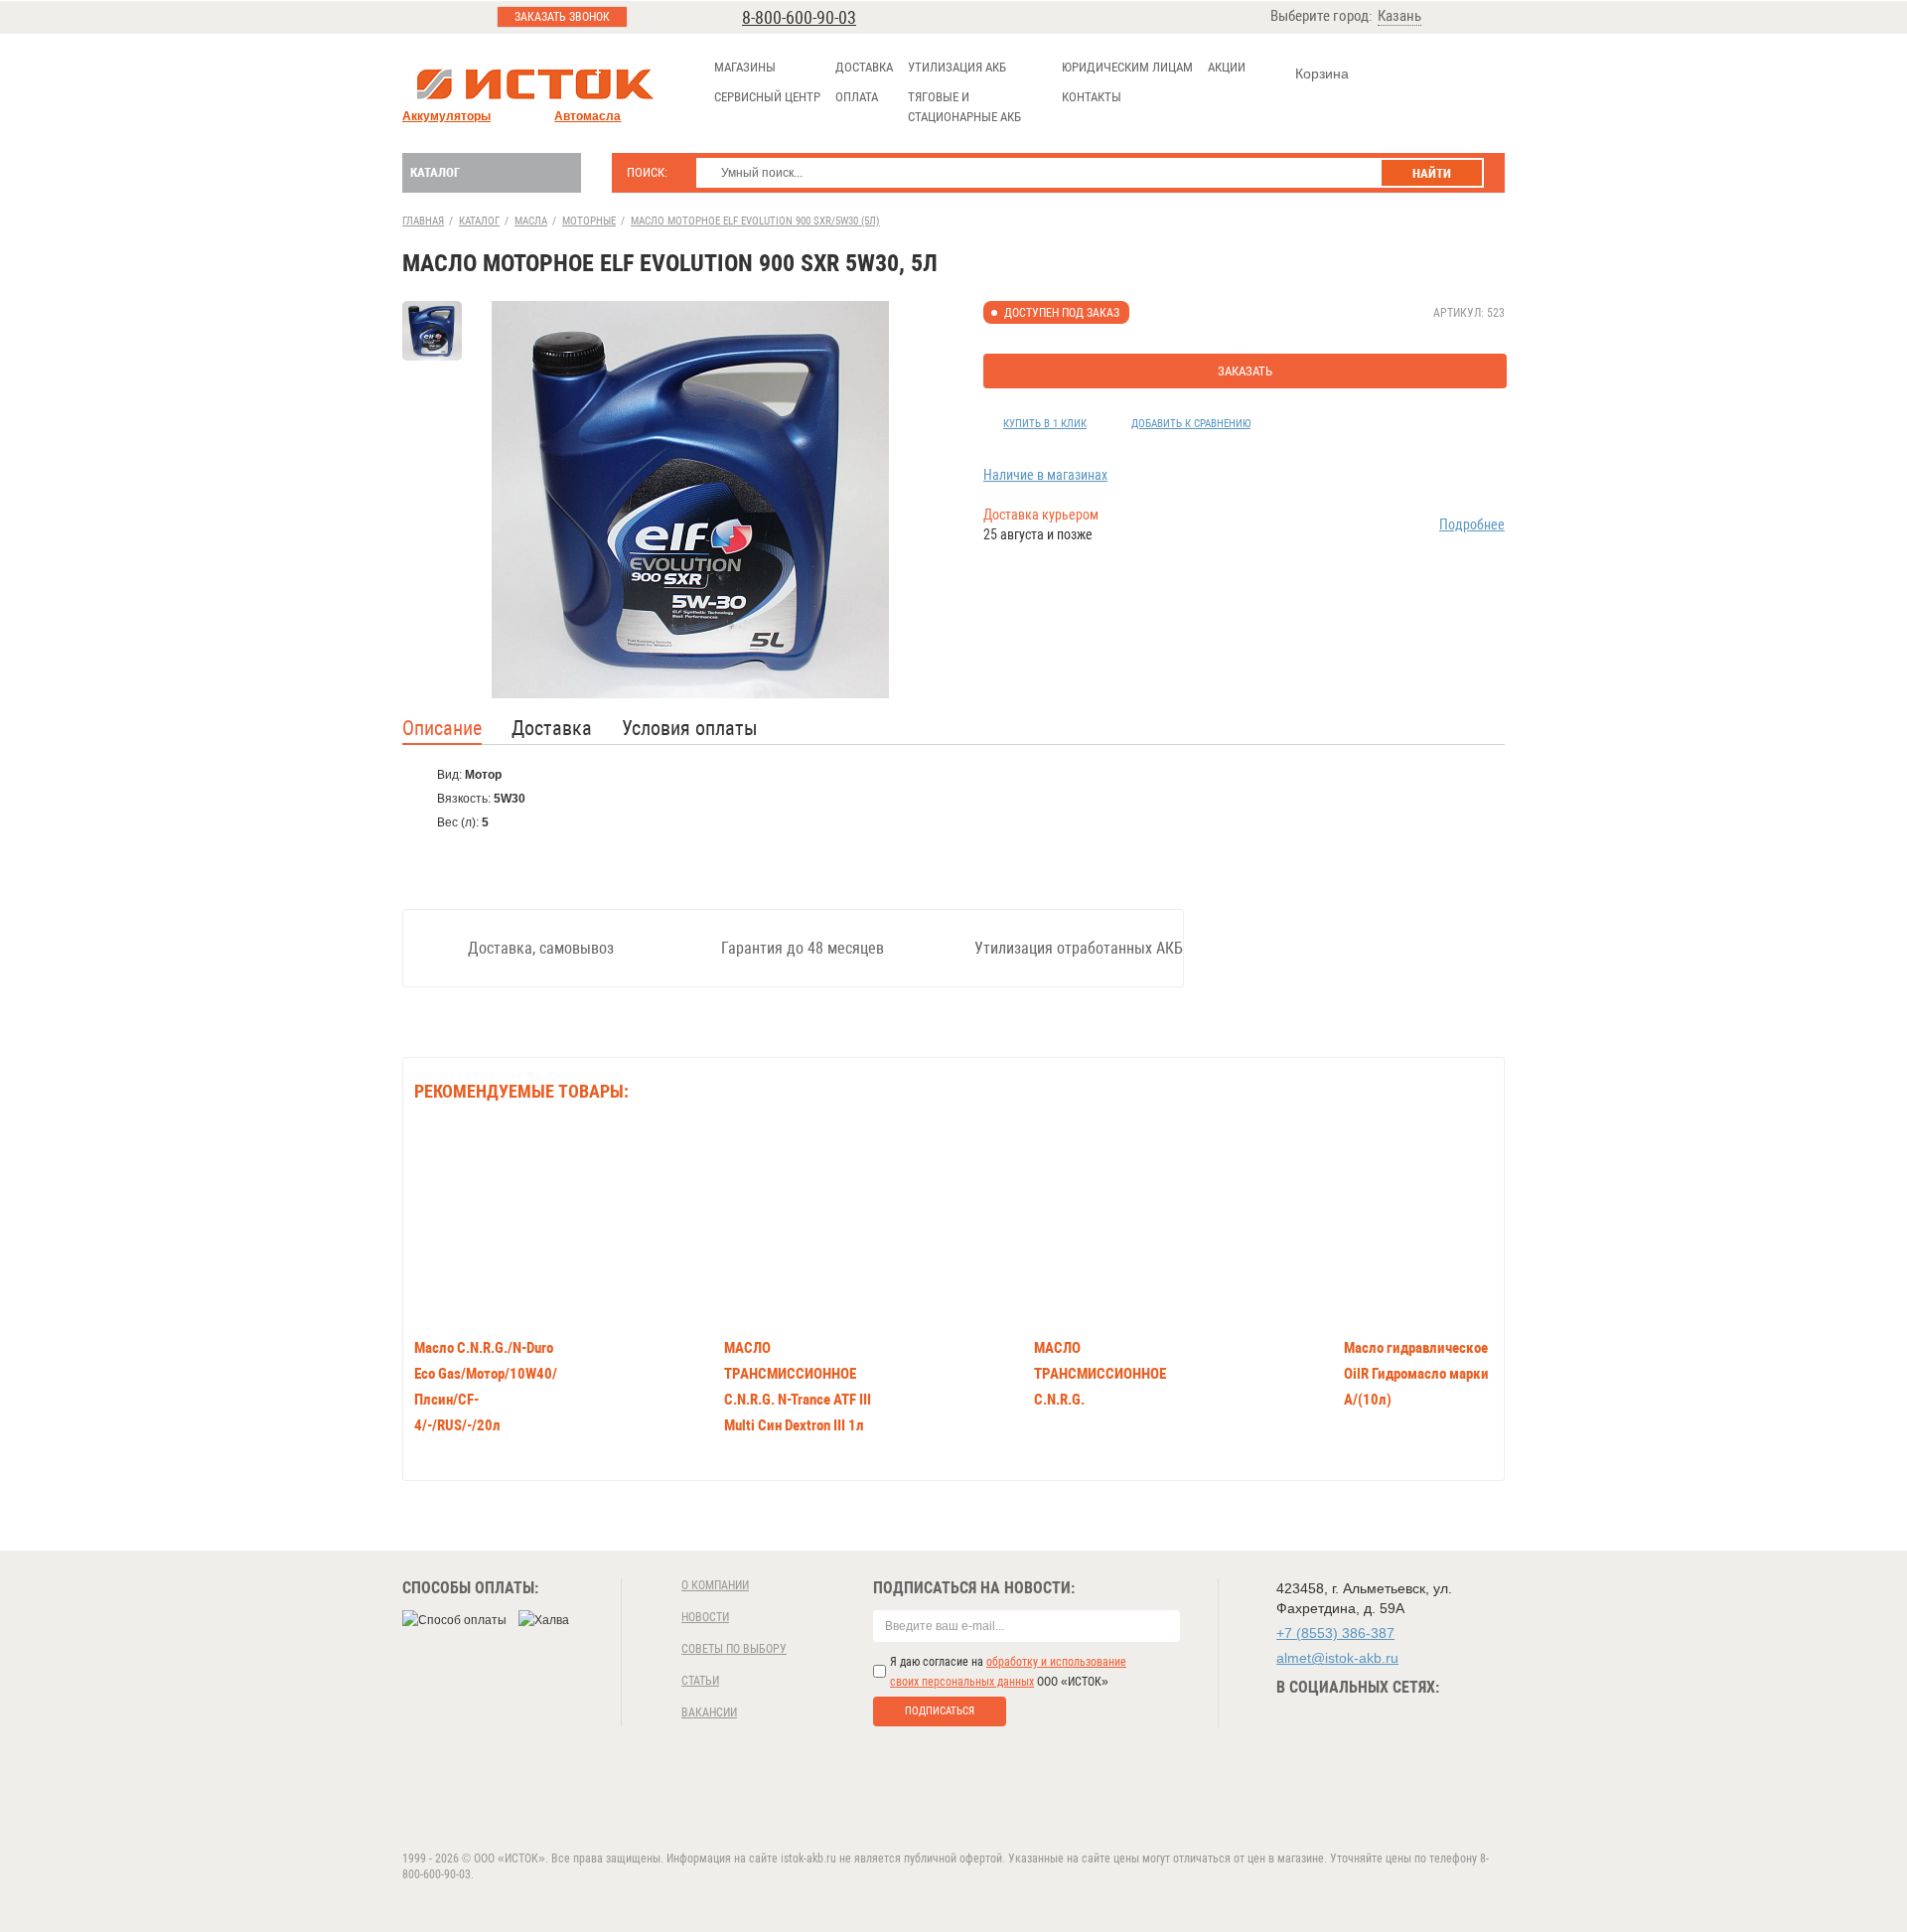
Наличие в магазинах (1045, 475)
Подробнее (1472, 524)
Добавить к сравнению (1191, 424)
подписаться (940, 1711)
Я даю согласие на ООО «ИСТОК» (1008, 1672)
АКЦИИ (1227, 67)
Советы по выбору (734, 1649)
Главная (423, 221)
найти (1432, 173)
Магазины (745, 67)
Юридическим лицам (1127, 67)
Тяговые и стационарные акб (964, 107)
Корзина (1322, 74)
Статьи (700, 1681)
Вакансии (709, 1712)
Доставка (864, 67)
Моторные (589, 221)
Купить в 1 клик (1045, 424)
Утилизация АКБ (957, 67)
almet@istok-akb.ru (1337, 1658)
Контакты (1092, 97)
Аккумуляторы (446, 116)
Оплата (857, 97)
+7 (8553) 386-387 (1335, 1633)
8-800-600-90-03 (799, 17)
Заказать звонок (562, 17)
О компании (715, 1585)
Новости (705, 1617)
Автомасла (587, 116)
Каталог (435, 172)
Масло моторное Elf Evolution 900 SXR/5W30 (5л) (755, 221)
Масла (531, 221)
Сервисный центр (767, 97)
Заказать (1245, 371)
